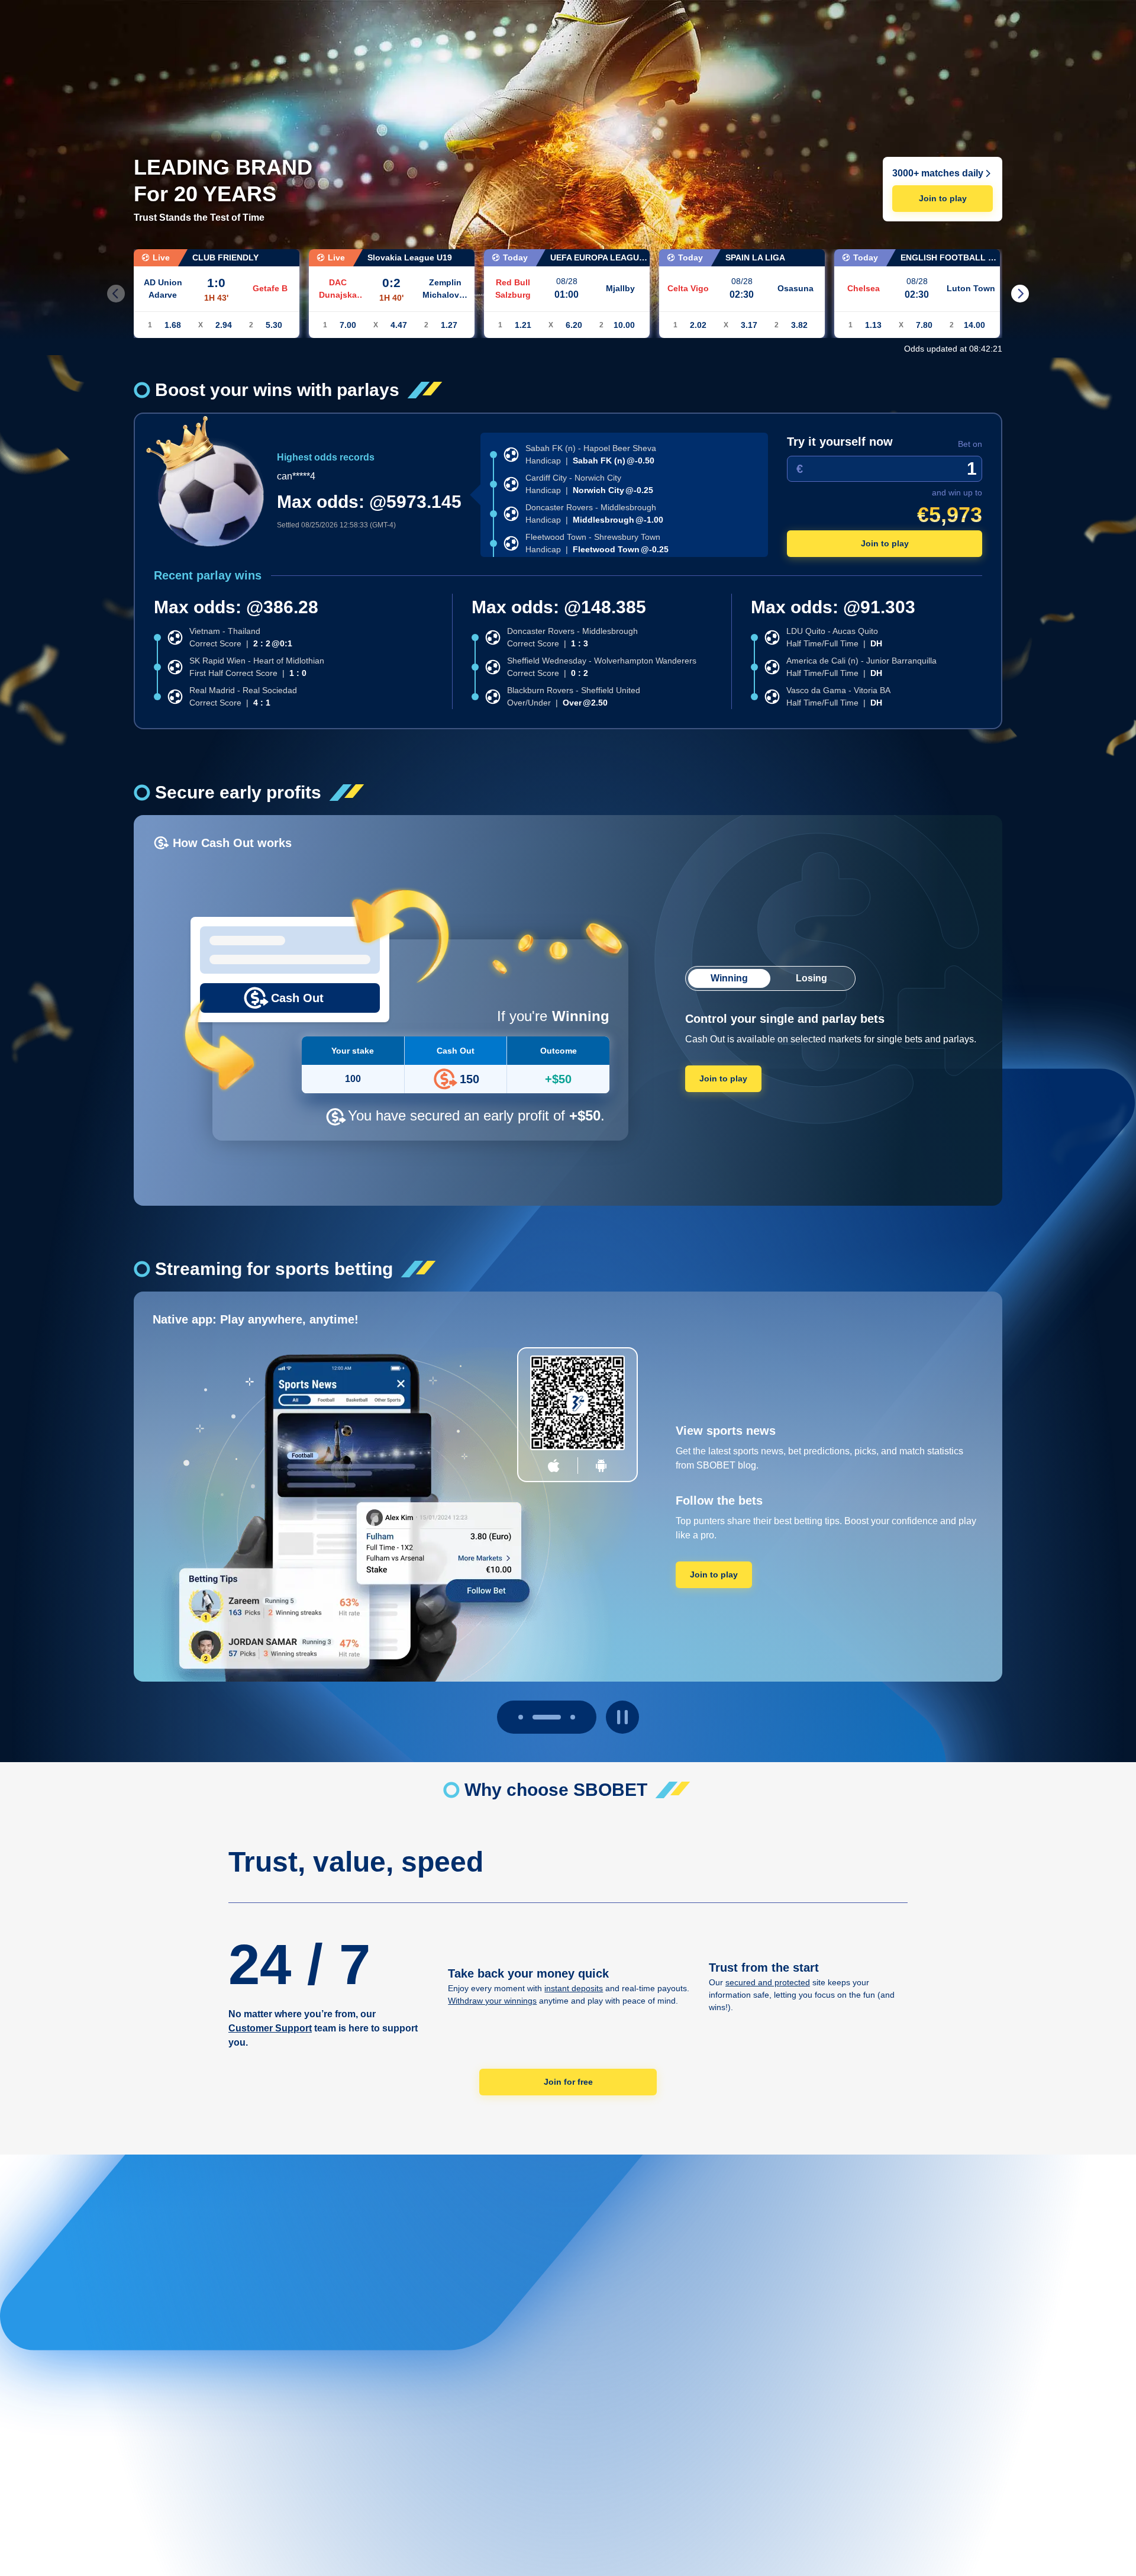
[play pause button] (622, 1717)
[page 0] (521, 1717)
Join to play (943, 198)
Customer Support (270, 2028)
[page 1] (547, 1717)
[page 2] (573, 1717)
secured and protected (768, 1982)
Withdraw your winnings (492, 2001)
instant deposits (574, 1988)
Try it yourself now (840, 442)
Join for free (568, 2082)
